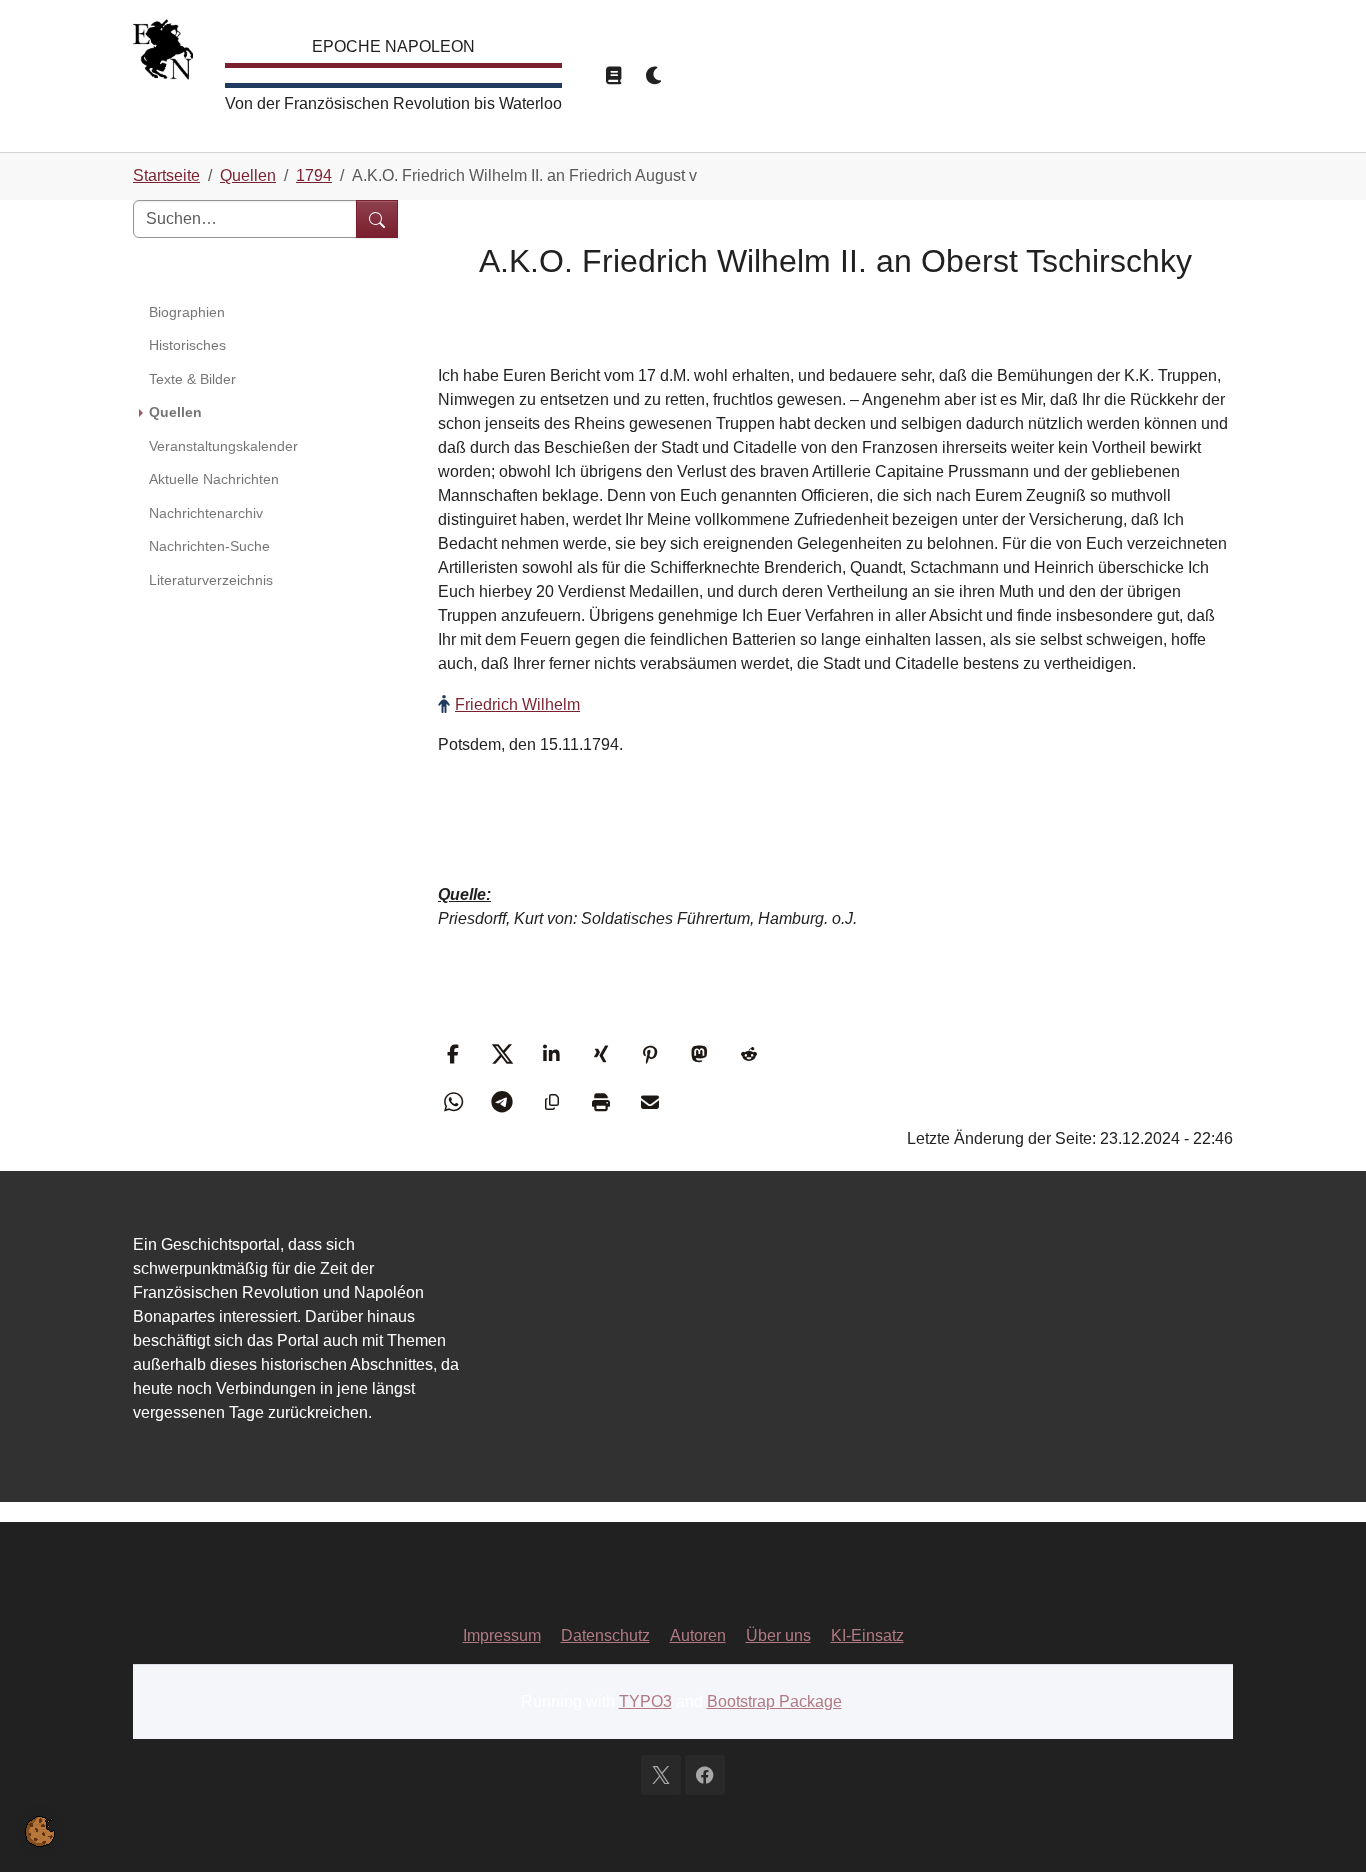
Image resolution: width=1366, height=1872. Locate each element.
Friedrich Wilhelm (517, 704)
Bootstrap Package (774, 1701)
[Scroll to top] (1322, 1828)
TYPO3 (645, 1701)
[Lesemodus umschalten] (613, 76)
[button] (455, 1054)
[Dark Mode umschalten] (655, 76)
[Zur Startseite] (163, 54)
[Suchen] (377, 219)
